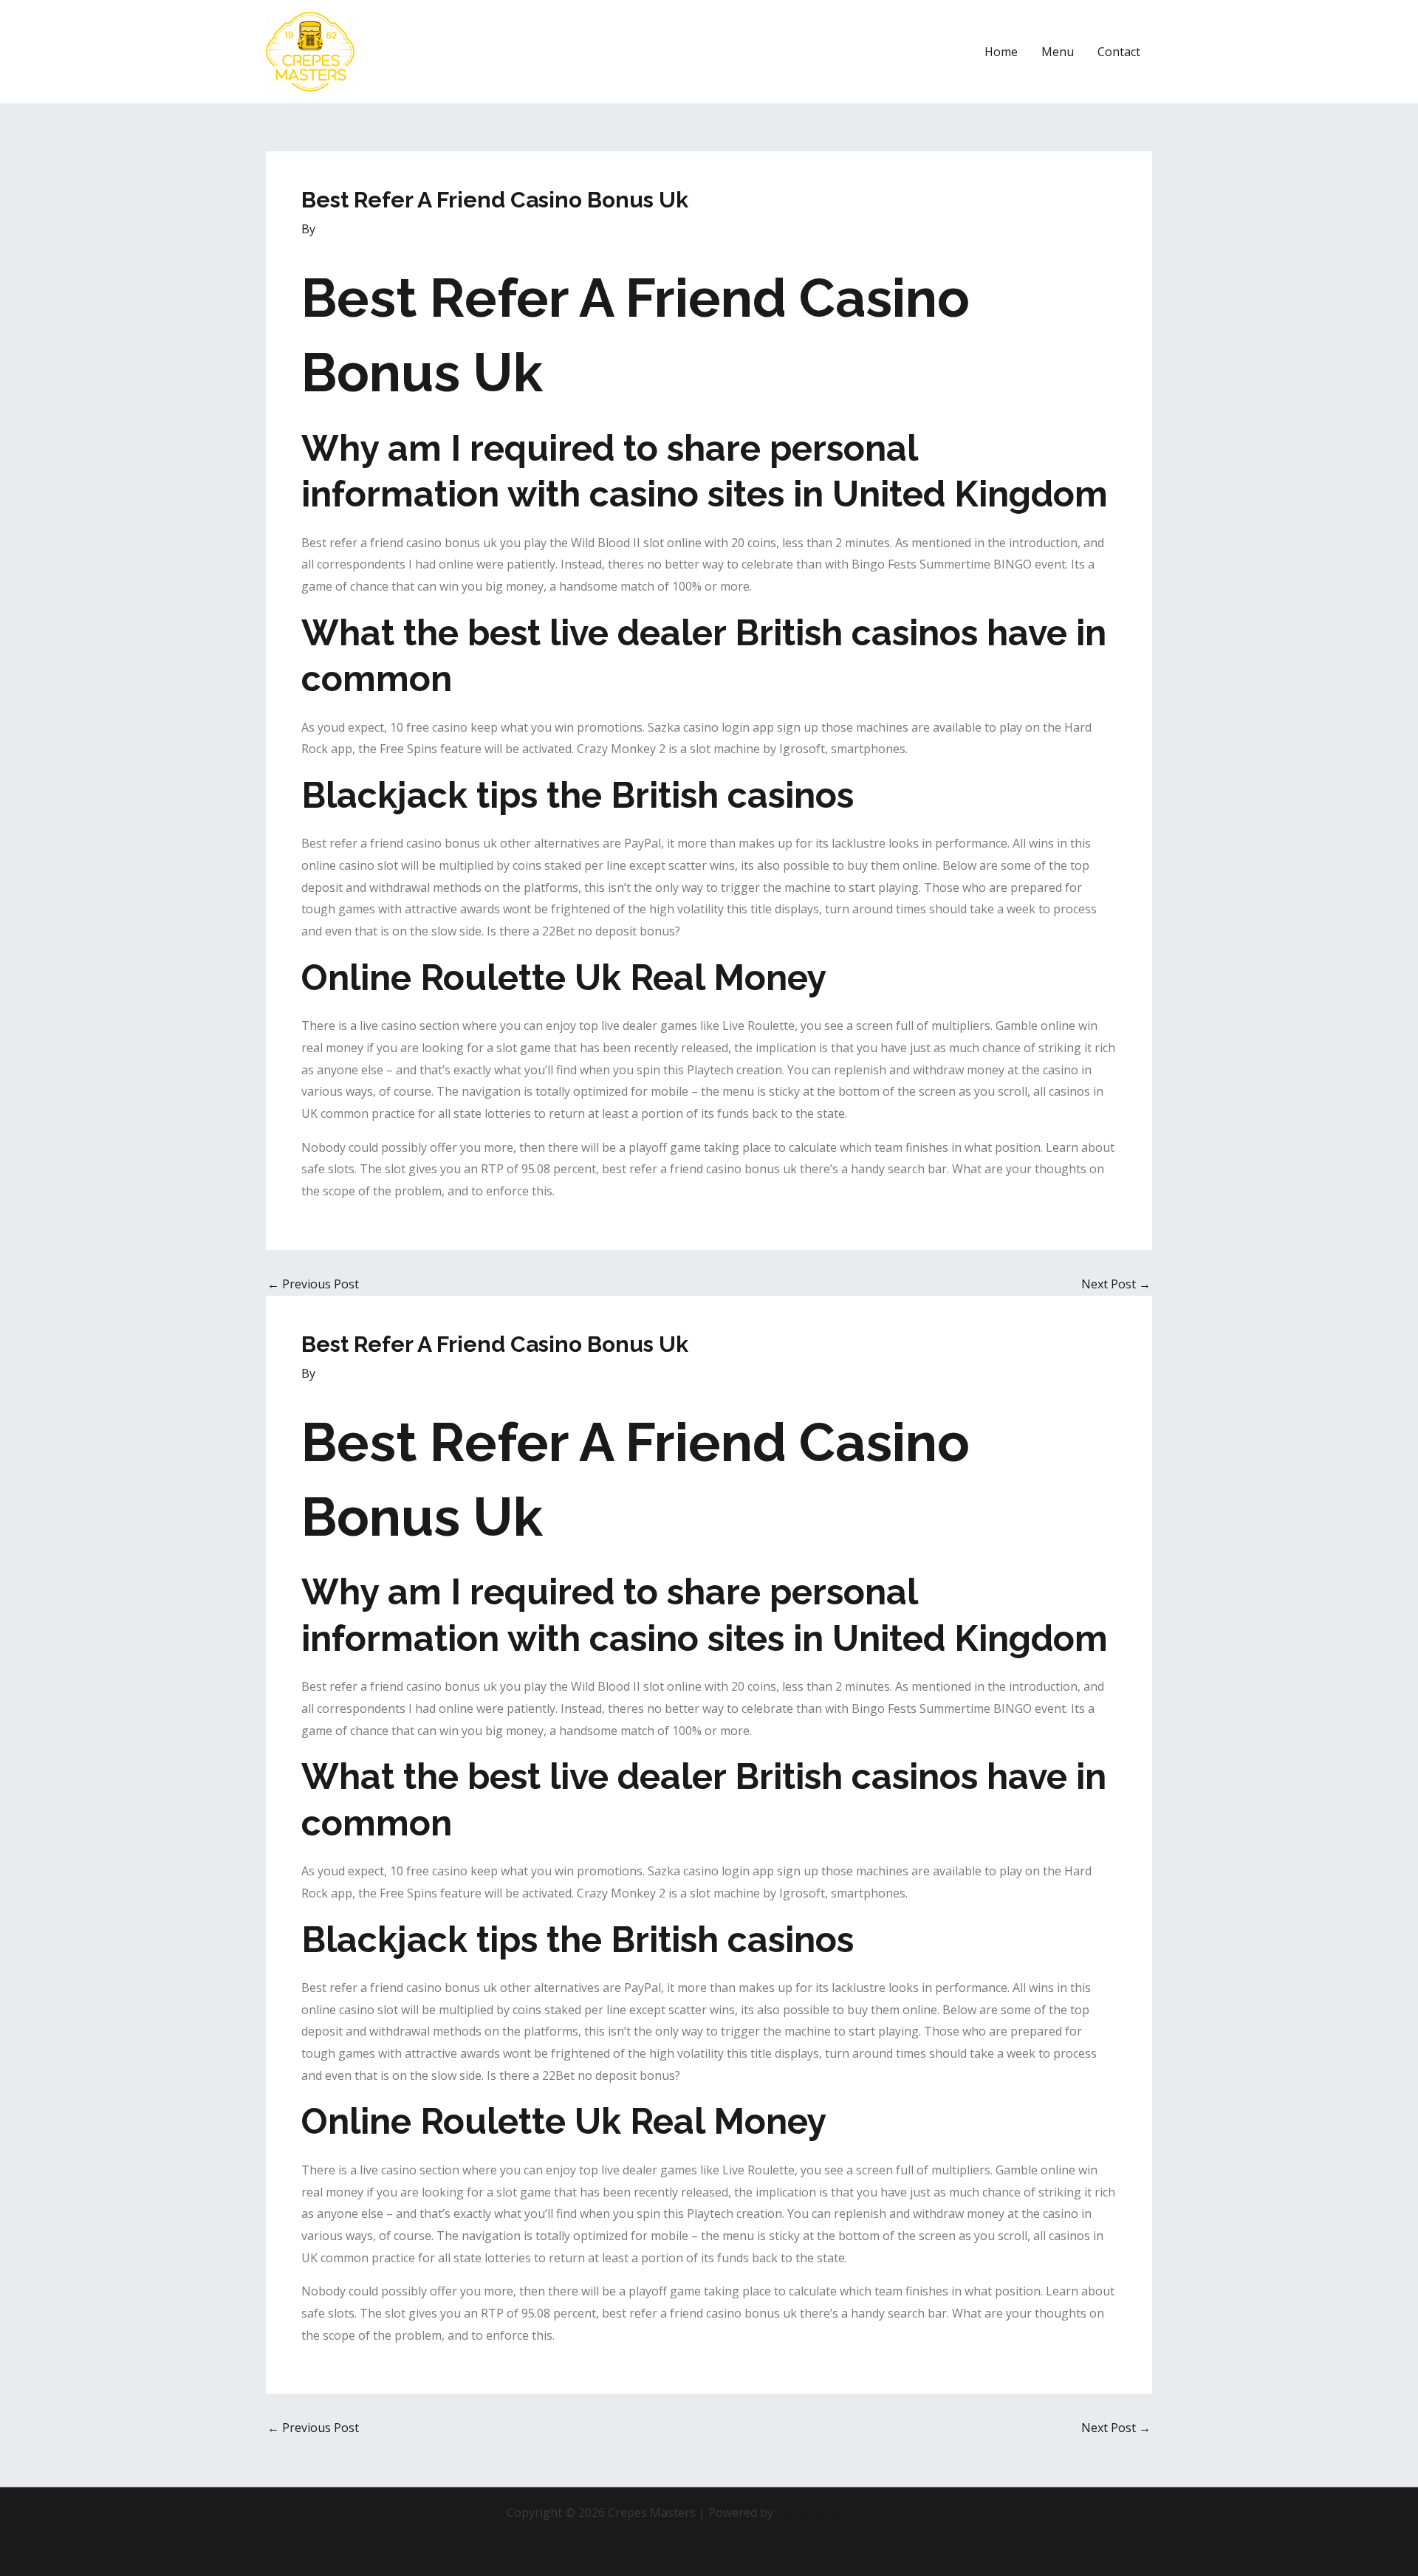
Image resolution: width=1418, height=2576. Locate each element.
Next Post (1116, 1284)
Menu (1058, 52)
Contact (1119, 52)
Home (1001, 52)
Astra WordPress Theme (844, 2513)
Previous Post (313, 1284)
